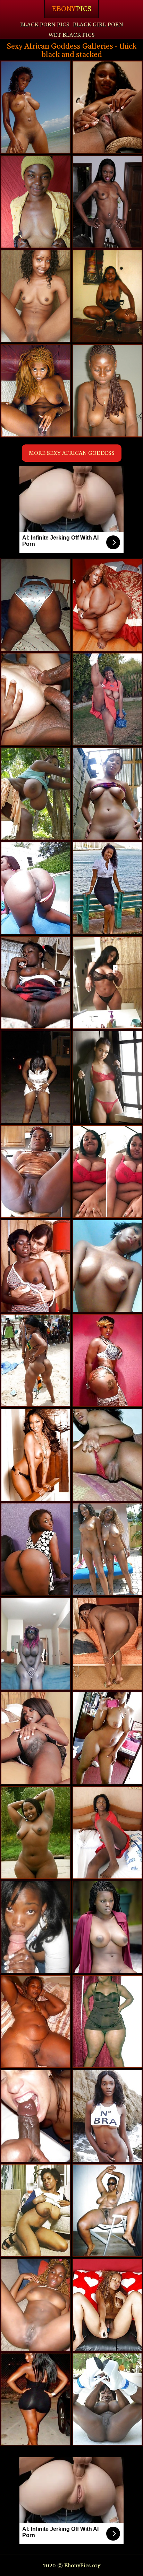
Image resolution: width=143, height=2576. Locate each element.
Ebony (71, 9)
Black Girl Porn (98, 25)
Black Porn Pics (45, 25)
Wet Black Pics (71, 35)
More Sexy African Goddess (72, 453)
